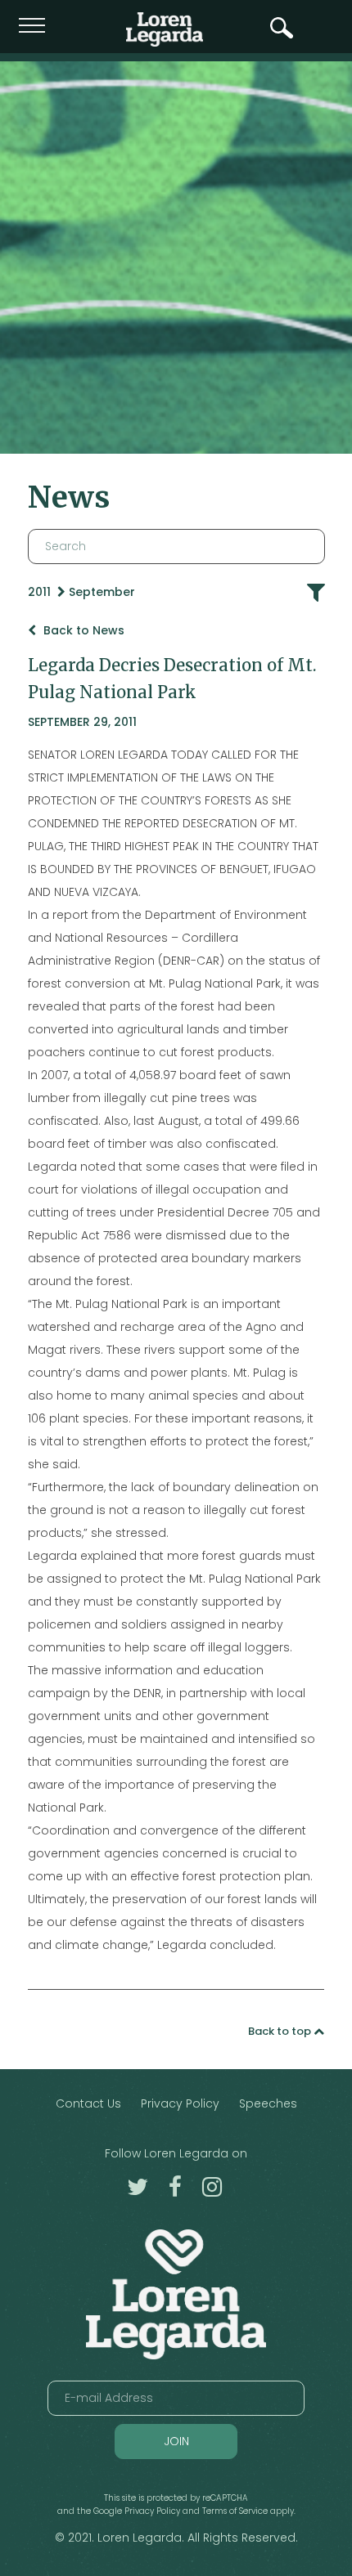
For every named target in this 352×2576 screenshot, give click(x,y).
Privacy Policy (180, 2103)
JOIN (176, 2441)
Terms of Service (235, 2511)
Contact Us (88, 2103)
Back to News (82, 630)
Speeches (268, 2103)
